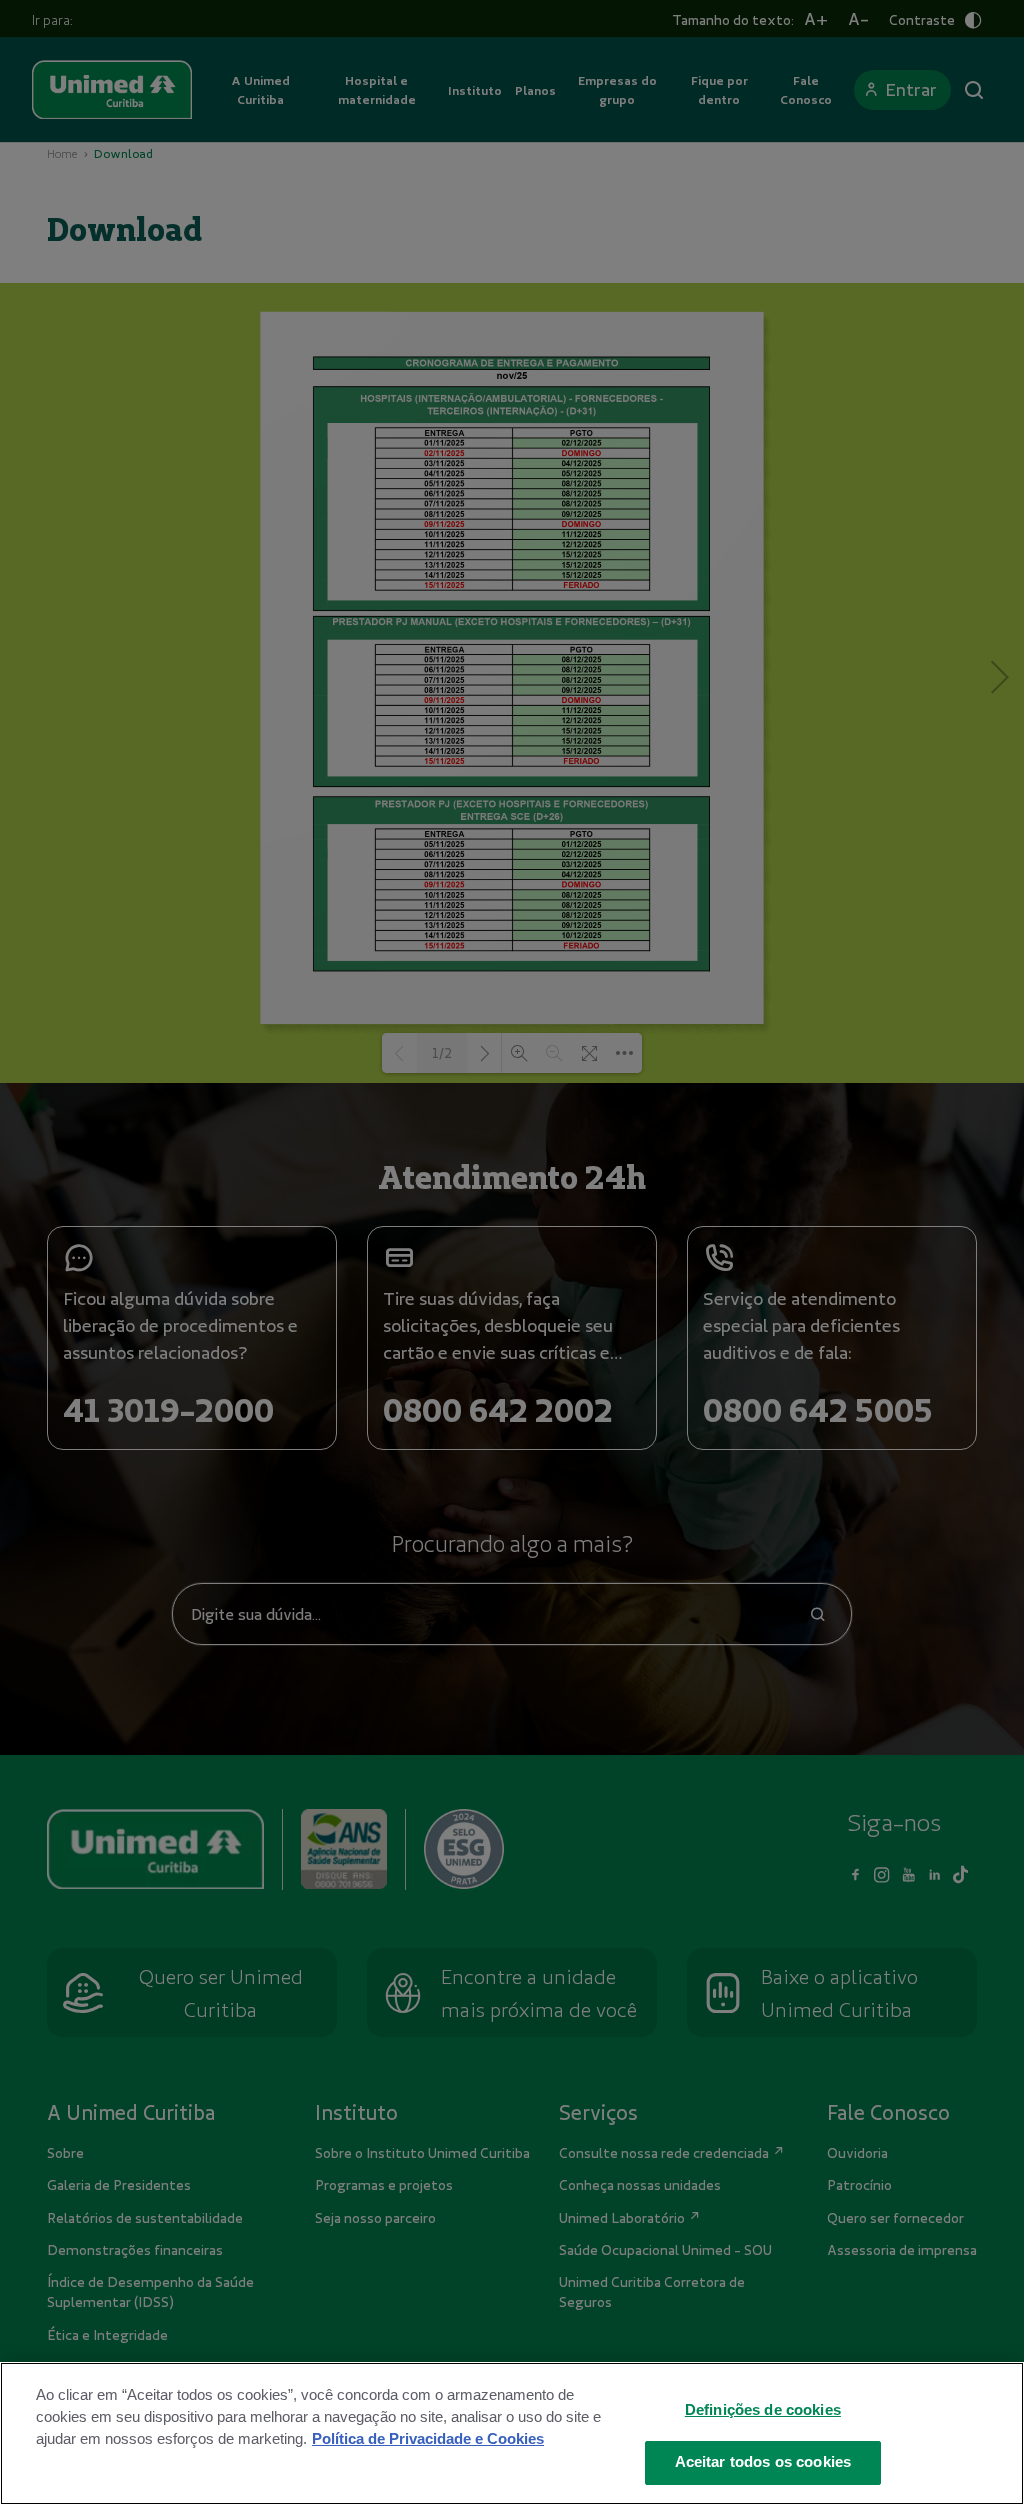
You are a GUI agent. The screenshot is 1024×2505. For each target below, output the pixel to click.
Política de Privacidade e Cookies (428, 2439)
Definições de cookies (763, 2410)
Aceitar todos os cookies (763, 2462)
